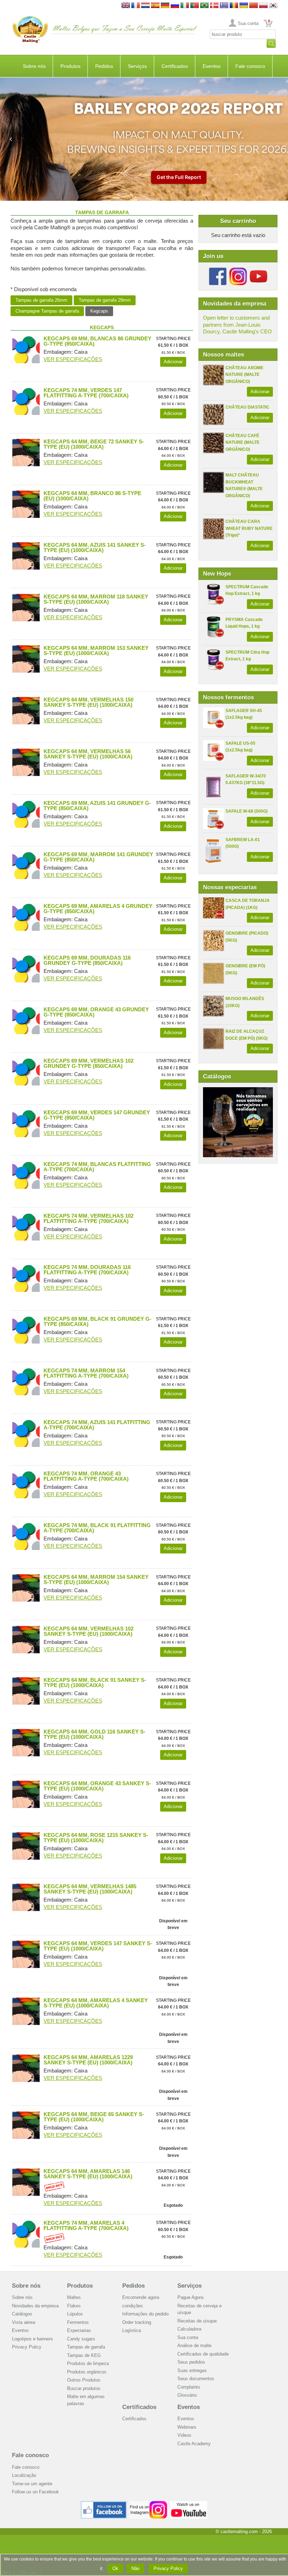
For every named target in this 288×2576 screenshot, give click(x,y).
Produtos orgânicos (87, 2372)
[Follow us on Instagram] (238, 270)
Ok (115, 2568)
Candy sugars (81, 2339)
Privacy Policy (27, 2347)
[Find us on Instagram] (148, 2504)
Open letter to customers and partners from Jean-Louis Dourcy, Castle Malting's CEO (237, 325)
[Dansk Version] (214, 6)
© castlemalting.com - (244, 2532)
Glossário (187, 2395)
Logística (132, 2330)
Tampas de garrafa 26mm (41, 300)
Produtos (70, 66)
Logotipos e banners (32, 2339)
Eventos (212, 66)
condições (133, 2306)
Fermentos (78, 2322)
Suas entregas (192, 2370)
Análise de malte (194, 2346)
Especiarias (79, 2330)
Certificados (175, 66)
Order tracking (137, 2322)
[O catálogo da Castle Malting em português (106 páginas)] (238, 1091)
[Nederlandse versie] (145, 6)
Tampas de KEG (84, 2355)
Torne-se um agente (32, 2484)
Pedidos (104, 66)
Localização (24, 2475)
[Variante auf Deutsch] (165, 6)
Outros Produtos (84, 2380)
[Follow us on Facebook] (218, 270)
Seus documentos (196, 2379)
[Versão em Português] (195, 6)
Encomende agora (141, 2297)
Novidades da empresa (35, 2306)
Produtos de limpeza (88, 2363)
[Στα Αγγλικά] (224, 6)
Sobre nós (34, 66)
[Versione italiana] (185, 6)
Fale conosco (250, 66)
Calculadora (189, 2329)
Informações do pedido (145, 2314)
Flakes (74, 2306)
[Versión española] (155, 6)
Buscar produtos (84, 2388)
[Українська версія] (244, 6)
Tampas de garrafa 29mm (105, 300)
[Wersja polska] (263, 6)
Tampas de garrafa (86, 2347)
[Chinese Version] (254, 6)
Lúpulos (75, 2314)
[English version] (126, 6)
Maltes (74, 2297)
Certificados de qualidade (203, 2354)
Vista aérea (24, 2322)
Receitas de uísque (197, 2321)
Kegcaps (99, 311)
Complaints (189, 2387)
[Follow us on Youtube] (258, 270)
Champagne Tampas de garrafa (47, 311)
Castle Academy (194, 2444)
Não (135, 2568)
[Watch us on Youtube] (189, 2504)
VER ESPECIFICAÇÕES (73, 359)
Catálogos (22, 2314)
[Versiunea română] (234, 6)
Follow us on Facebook (35, 2492)
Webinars (187, 2427)
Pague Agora (190, 2297)
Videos (184, 2435)
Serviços (137, 66)
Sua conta (248, 23)
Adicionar (260, 392)
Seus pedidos (191, 2362)
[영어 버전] (273, 6)
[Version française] (136, 6)
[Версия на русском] (175, 6)
